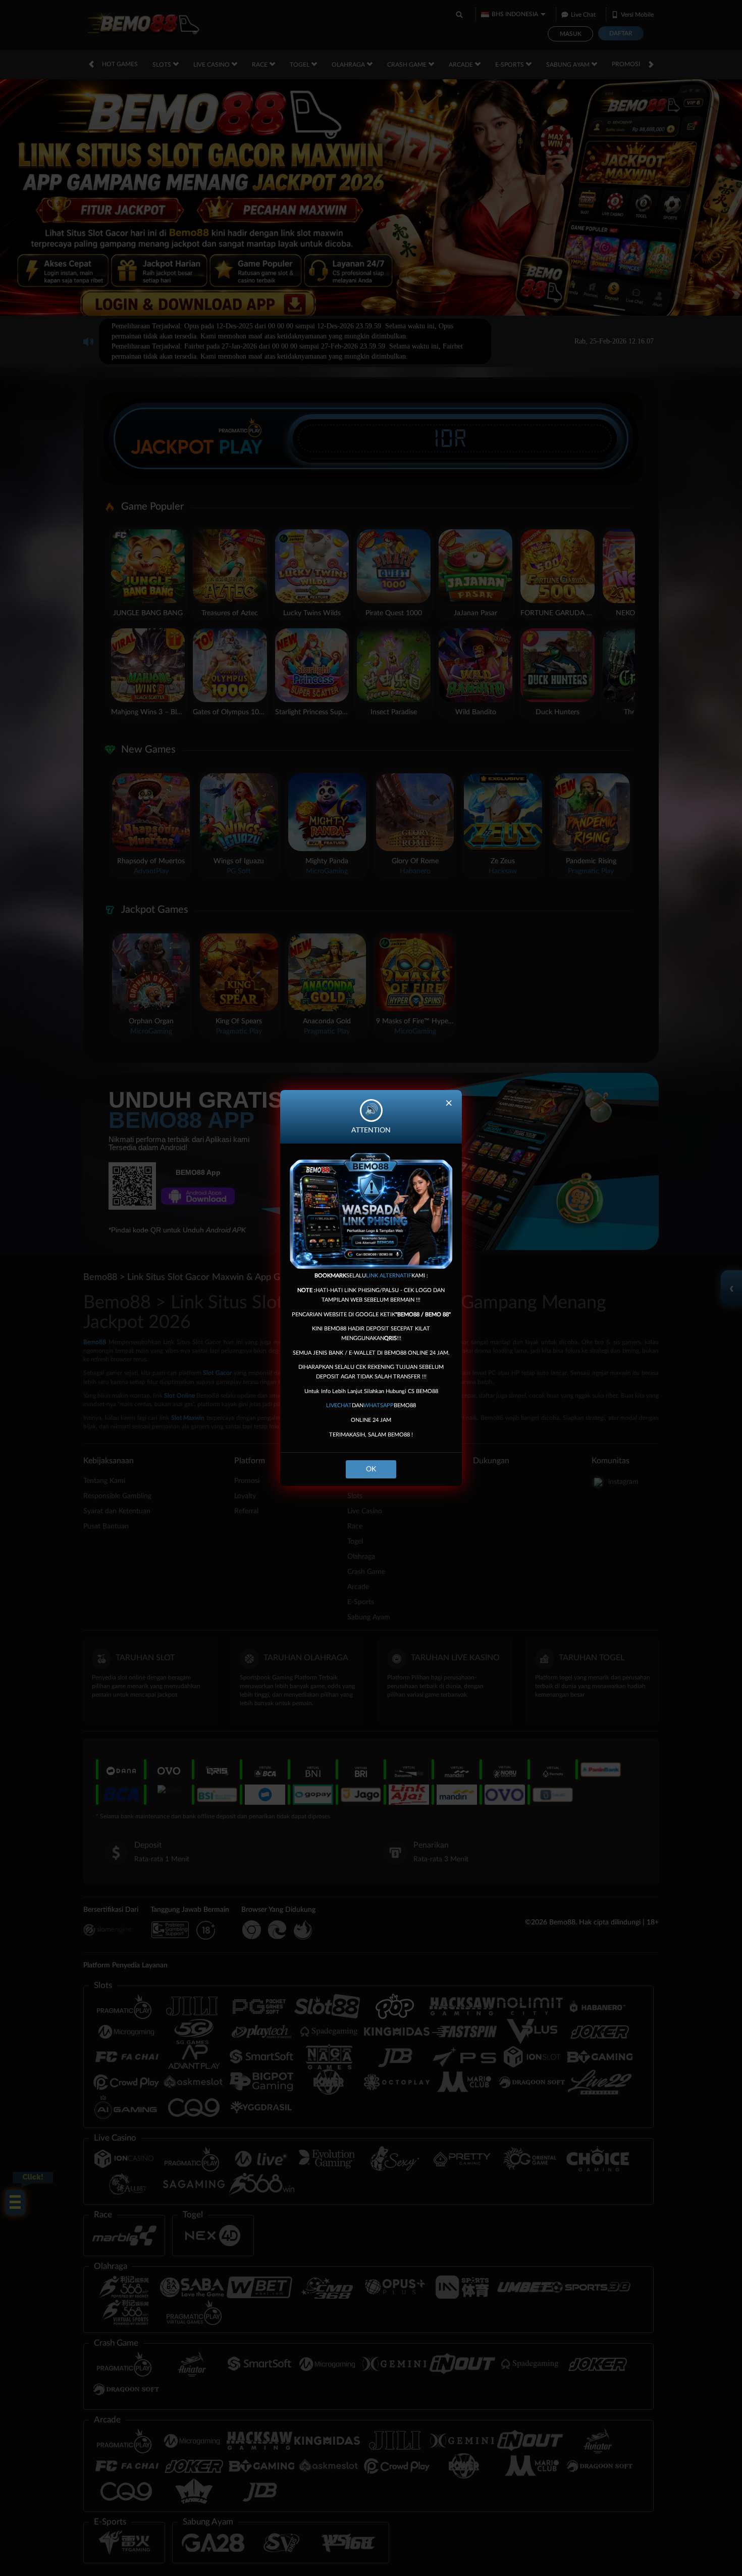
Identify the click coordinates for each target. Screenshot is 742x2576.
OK (371, 1469)
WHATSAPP (379, 1405)
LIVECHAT (339, 1405)
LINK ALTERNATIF (389, 1276)
